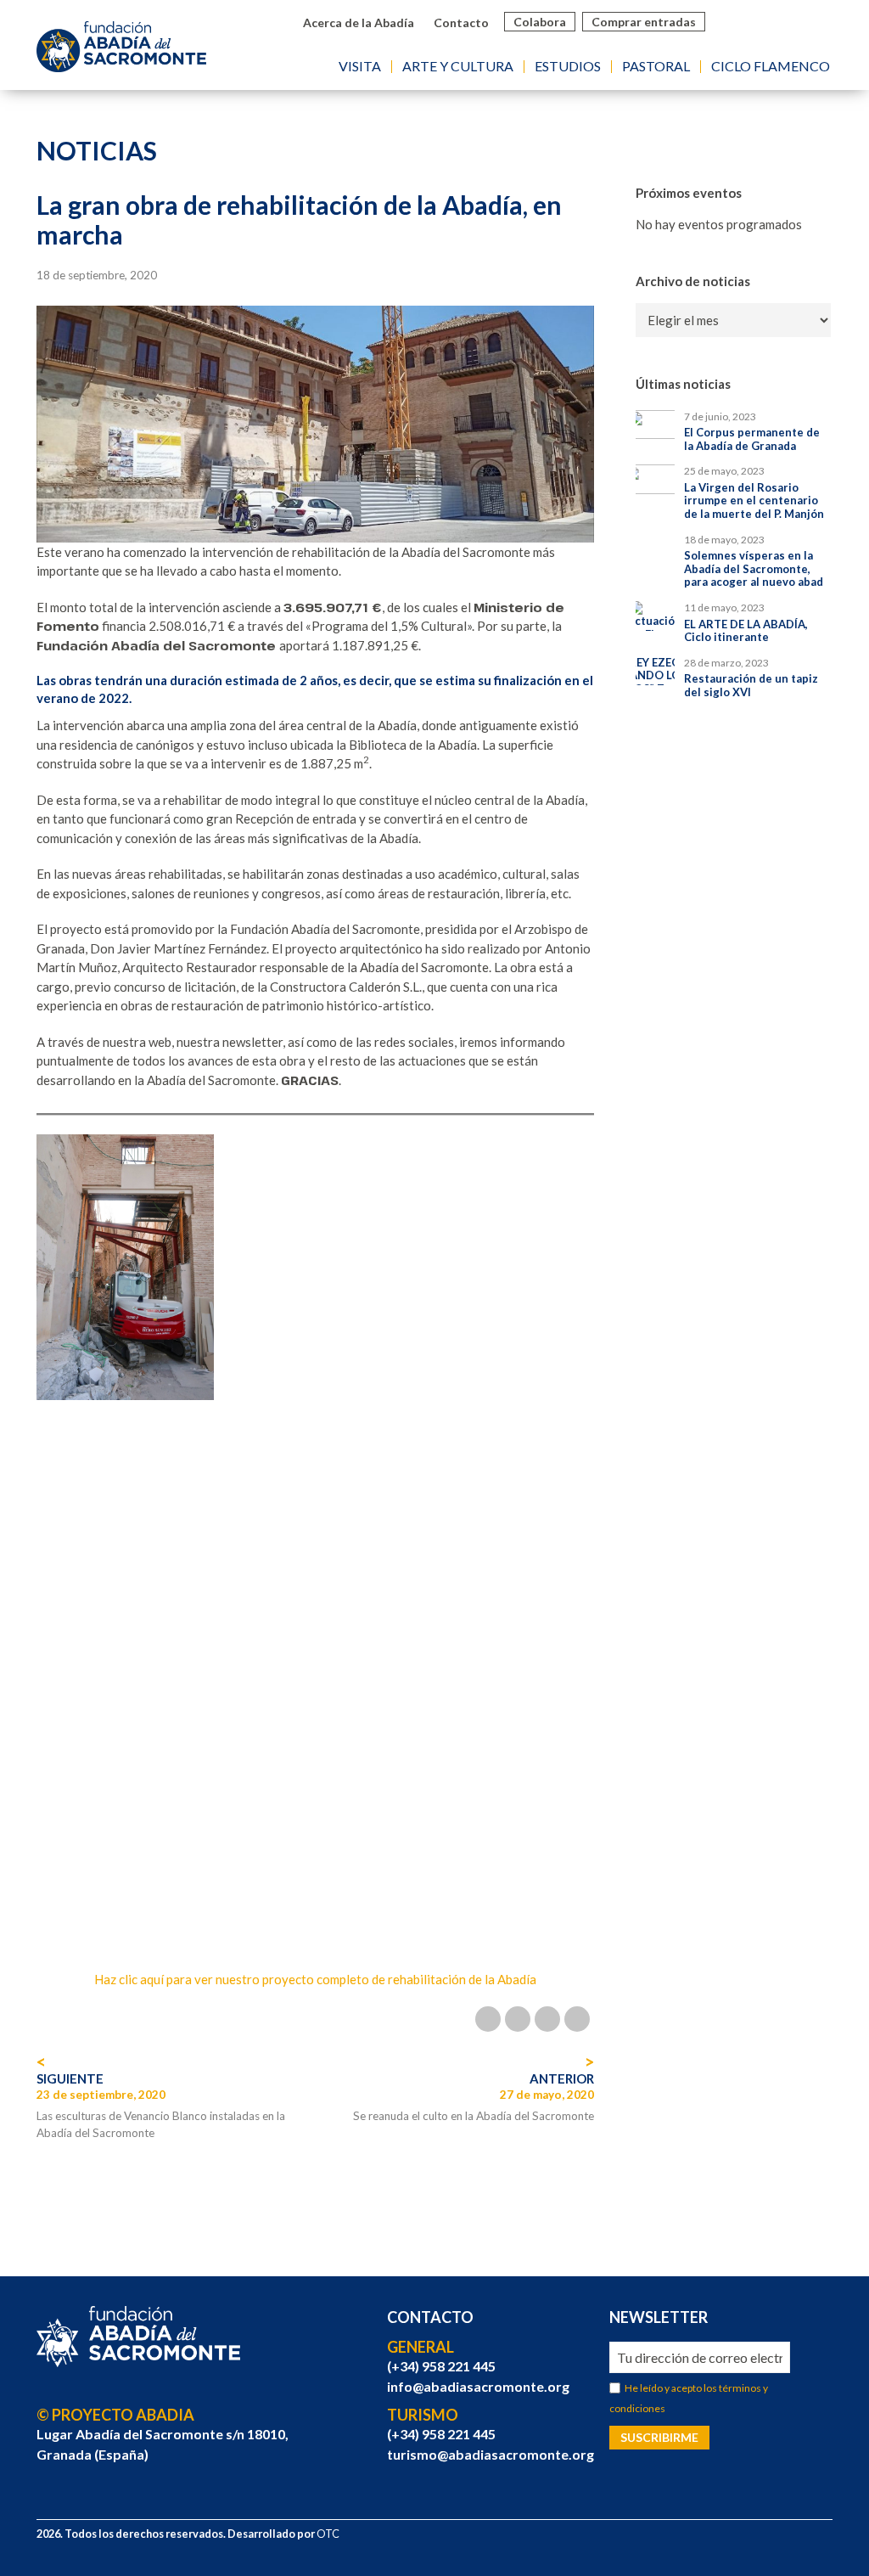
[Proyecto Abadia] (138, 2337)
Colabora (540, 22)
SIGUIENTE (70, 2078)
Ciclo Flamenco (771, 67)
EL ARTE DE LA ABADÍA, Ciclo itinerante (746, 631)
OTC (328, 2534)
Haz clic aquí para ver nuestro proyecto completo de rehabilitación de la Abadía (315, 1979)
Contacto (461, 22)
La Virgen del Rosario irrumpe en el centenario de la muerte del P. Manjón (754, 501)
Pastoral (656, 67)
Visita (360, 67)
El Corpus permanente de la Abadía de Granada (752, 439)
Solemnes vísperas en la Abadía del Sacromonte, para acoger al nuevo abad (754, 569)
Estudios (568, 67)
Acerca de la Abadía (359, 22)
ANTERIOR (561, 2078)
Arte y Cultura (458, 67)
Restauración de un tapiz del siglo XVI (751, 686)
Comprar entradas (644, 22)
